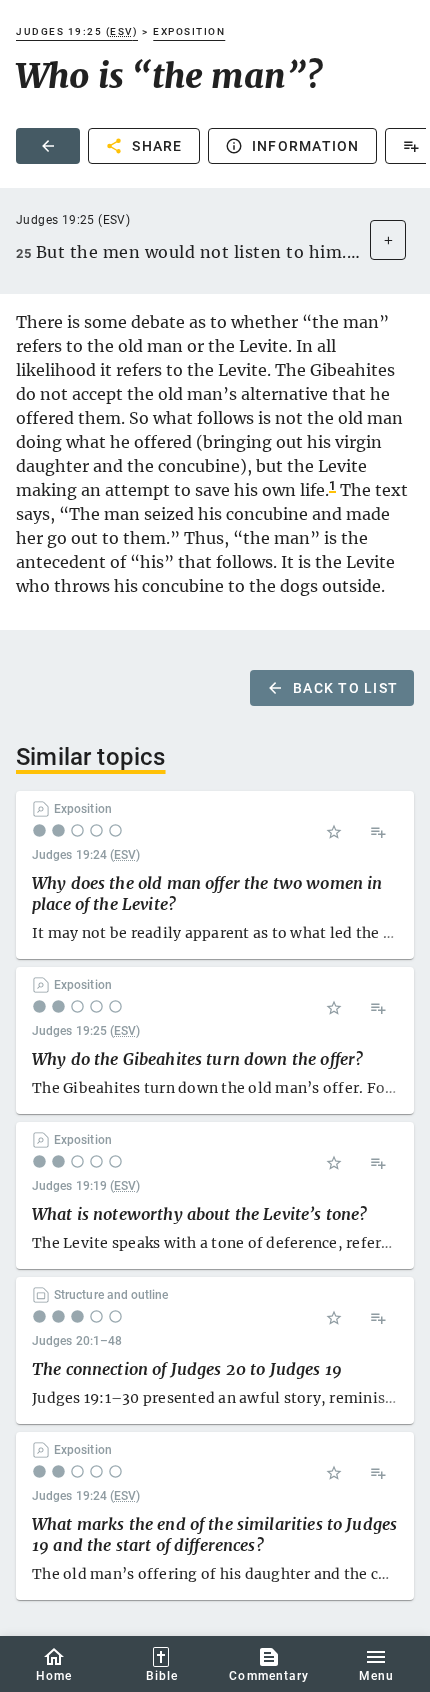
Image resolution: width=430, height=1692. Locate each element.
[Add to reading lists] (378, 832)
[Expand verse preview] (388, 240)
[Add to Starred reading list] (334, 832)
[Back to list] (48, 146)
